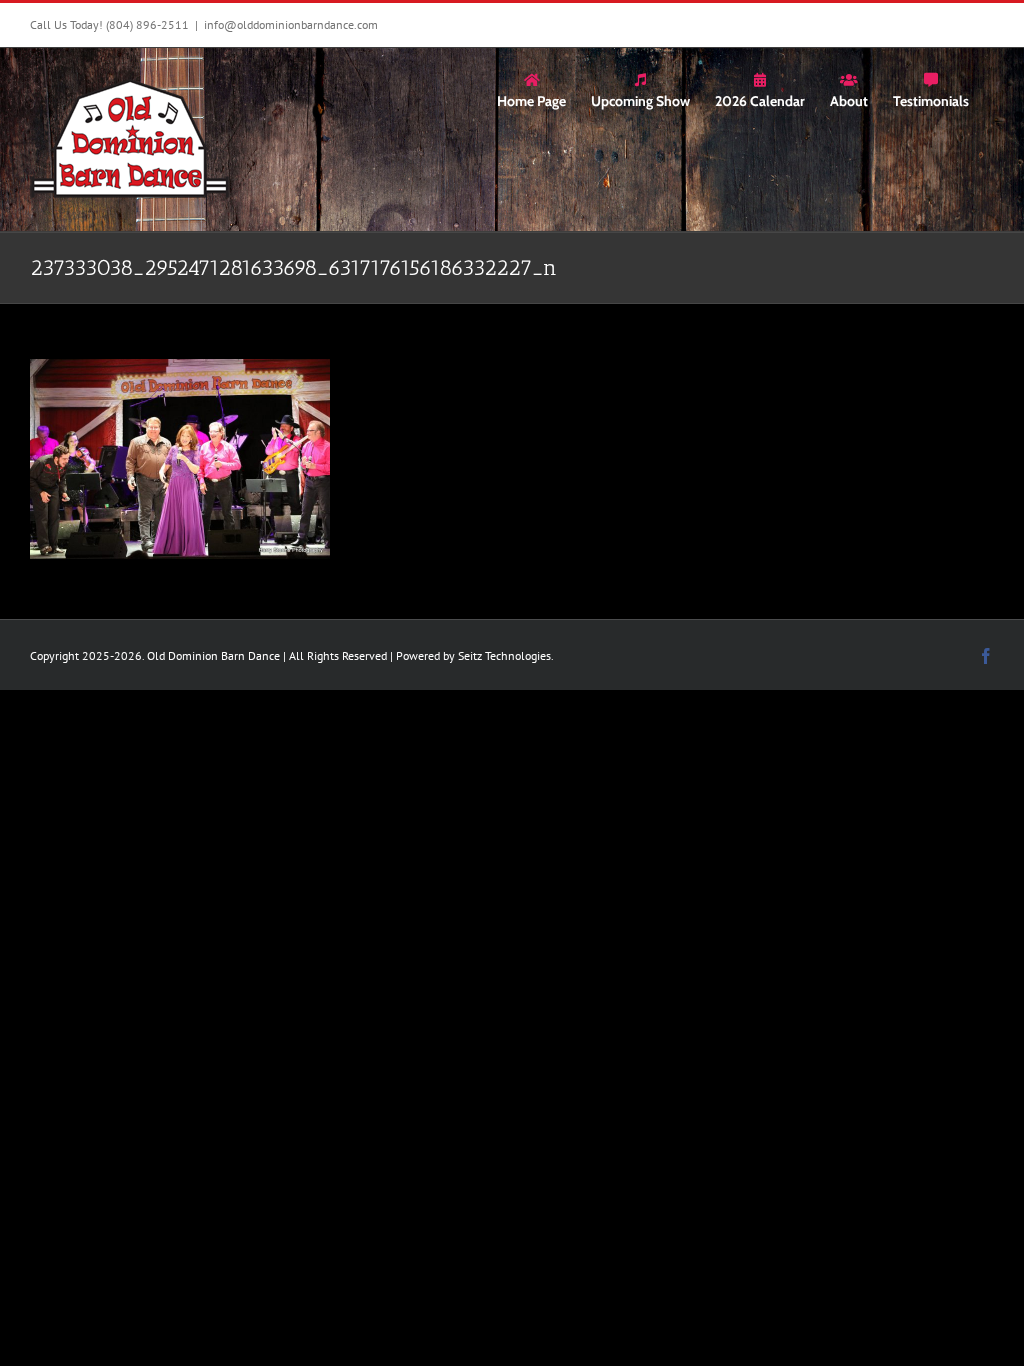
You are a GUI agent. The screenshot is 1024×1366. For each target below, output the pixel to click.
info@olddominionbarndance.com (291, 24)
